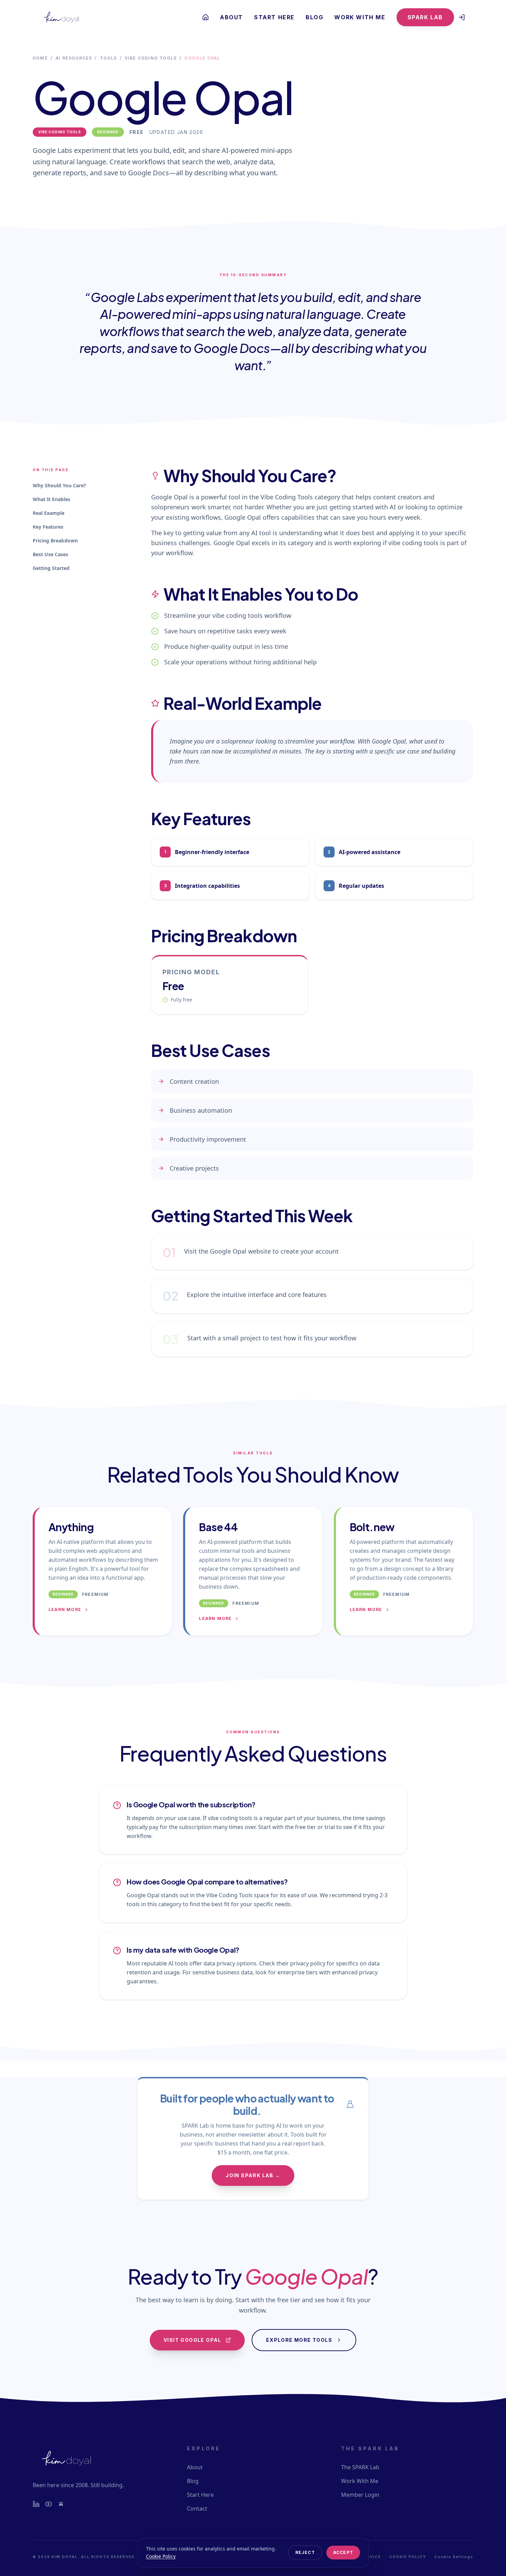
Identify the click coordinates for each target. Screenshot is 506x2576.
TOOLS (108, 58)
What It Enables (51, 499)
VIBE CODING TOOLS (151, 58)
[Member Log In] (462, 17)
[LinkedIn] (36, 2504)
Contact (197, 2509)
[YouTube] (49, 2504)
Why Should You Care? (59, 485)
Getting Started (51, 568)
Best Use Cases (50, 554)
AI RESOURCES (74, 58)
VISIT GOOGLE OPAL (192, 2340)
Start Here (274, 17)
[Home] (205, 17)
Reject (305, 2552)
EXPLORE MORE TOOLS (299, 2340)
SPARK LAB (425, 17)
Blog (314, 17)
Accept (343, 2552)
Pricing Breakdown (55, 541)
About (231, 17)
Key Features (48, 527)
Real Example (49, 513)
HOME (40, 58)
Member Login (360, 2495)
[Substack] (61, 2504)
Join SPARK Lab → (253, 2175)
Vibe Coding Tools (60, 132)
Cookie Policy (161, 2556)
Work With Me (360, 17)
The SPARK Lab (360, 2467)
